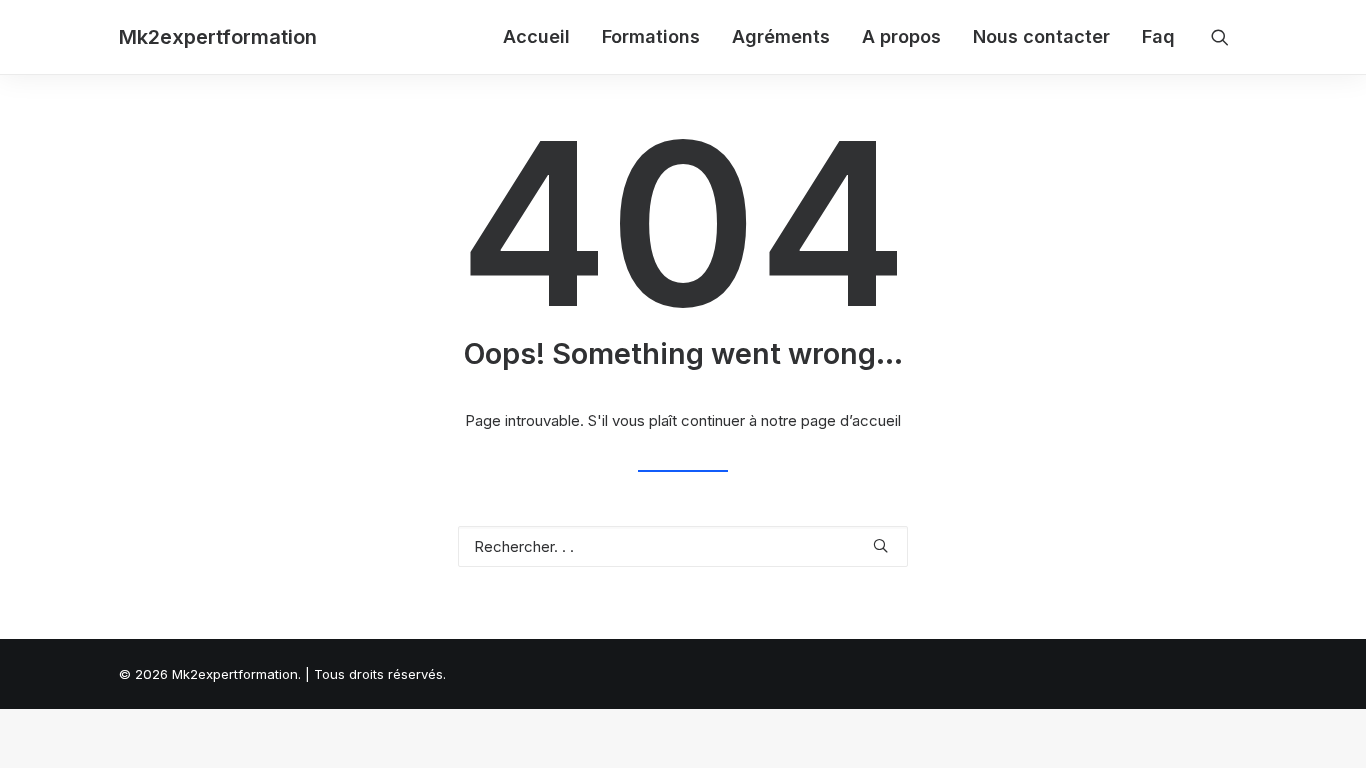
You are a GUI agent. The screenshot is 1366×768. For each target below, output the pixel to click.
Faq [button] (1158, 36)
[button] (1229, 37)
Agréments (781, 36)
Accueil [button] (536, 36)
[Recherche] (683, 546)
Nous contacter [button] (1041, 36)
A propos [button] (901, 36)
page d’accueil (851, 420)
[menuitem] (536, 37)
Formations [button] (651, 36)
